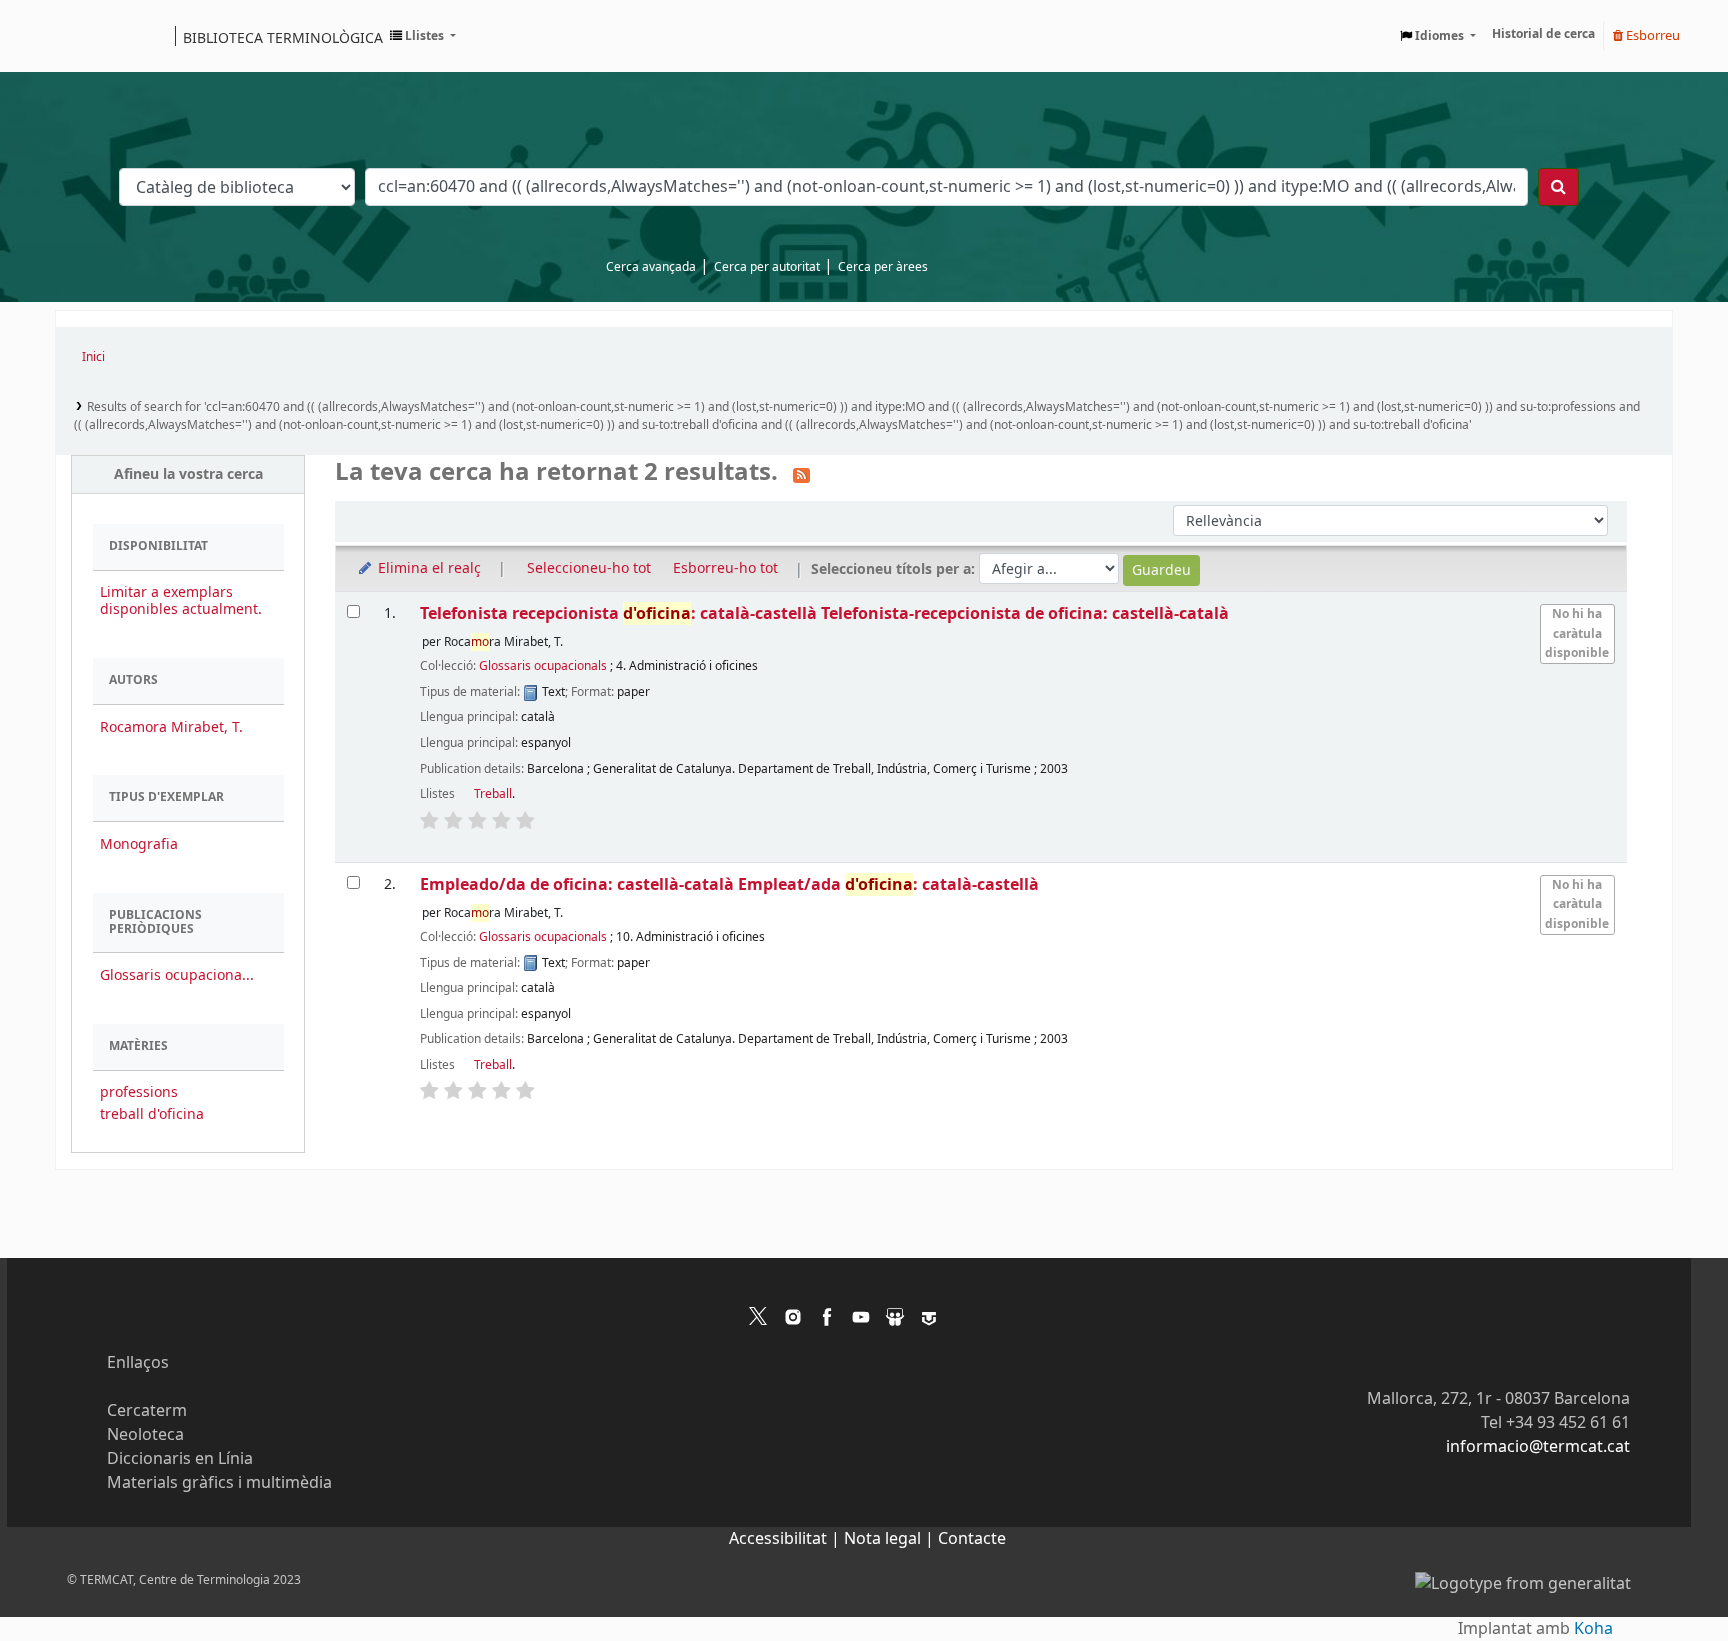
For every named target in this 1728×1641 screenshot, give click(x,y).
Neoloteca (145, 1435)
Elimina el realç (427, 568)
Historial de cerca (1543, 34)
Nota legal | (891, 1539)
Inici (93, 357)
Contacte (972, 1539)
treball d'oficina (152, 1114)
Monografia (139, 844)
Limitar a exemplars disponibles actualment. (181, 601)
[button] (423, 36)
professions (139, 1092)
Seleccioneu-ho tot (589, 568)
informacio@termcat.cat (1538, 1447)
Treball (493, 794)
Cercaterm (147, 1411)
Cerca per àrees (883, 267)
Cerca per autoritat (767, 267)
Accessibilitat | (786, 1539)
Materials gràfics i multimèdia (219, 1483)
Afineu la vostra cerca (188, 474)
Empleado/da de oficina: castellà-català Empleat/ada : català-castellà (729, 884)
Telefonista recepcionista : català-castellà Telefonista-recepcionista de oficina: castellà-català (824, 613)
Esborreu (1651, 35)
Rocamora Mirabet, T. (171, 727)
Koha (1593, 1629)
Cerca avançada (651, 267)
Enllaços (138, 1363)
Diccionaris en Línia (180, 1459)
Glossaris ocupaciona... (177, 975)
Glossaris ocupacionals (543, 666)
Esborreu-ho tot (725, 568)
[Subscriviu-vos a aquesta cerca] (801, 474)
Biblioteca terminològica (283, 37)
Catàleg (77, 36)
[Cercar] (1558, 187)
